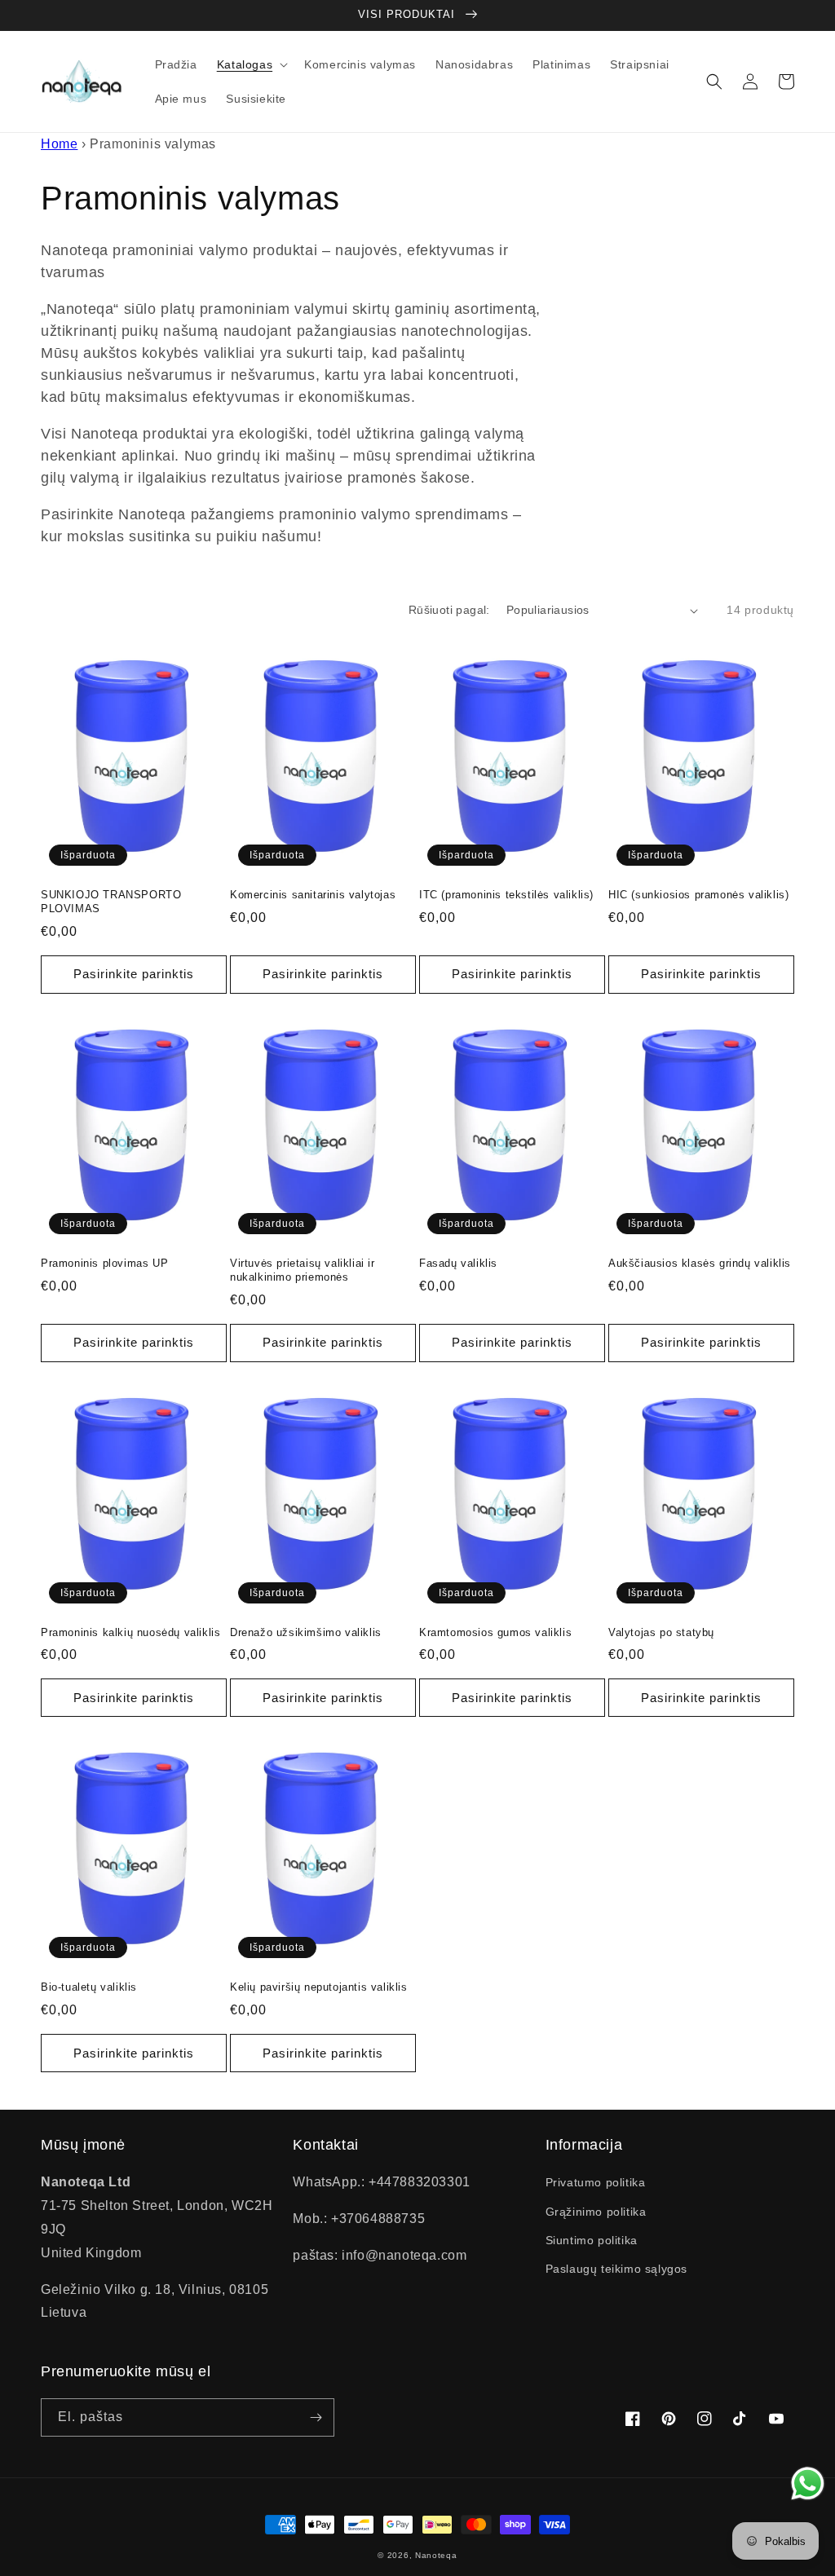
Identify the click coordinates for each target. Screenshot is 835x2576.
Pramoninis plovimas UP (104, 1263)
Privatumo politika (596, 2182)
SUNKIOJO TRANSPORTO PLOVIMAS (111, 902)
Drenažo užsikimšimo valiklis (306, 1632)
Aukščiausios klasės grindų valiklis (700, 1263)
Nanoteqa (436, 2555)
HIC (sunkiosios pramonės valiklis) (698, 895)
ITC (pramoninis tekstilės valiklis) (506, 895)
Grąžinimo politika (596, 2212)
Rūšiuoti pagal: (449, 610)
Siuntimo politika (592, 2240)
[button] (251, 64)
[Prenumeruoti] (316, 2417)
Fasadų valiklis (458, 1263)
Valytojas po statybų (661, 1632)
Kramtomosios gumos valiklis (495, 1632)
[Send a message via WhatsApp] (808, 2483)
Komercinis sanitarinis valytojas (313, 895)
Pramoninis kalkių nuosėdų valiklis (130, 1632)
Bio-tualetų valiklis (89, 1987)
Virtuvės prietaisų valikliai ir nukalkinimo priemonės (303, 1270)
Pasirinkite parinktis (134, 974)
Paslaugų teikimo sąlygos (616, 2269)
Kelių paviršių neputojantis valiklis (319, 1987)
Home (59, 144)
